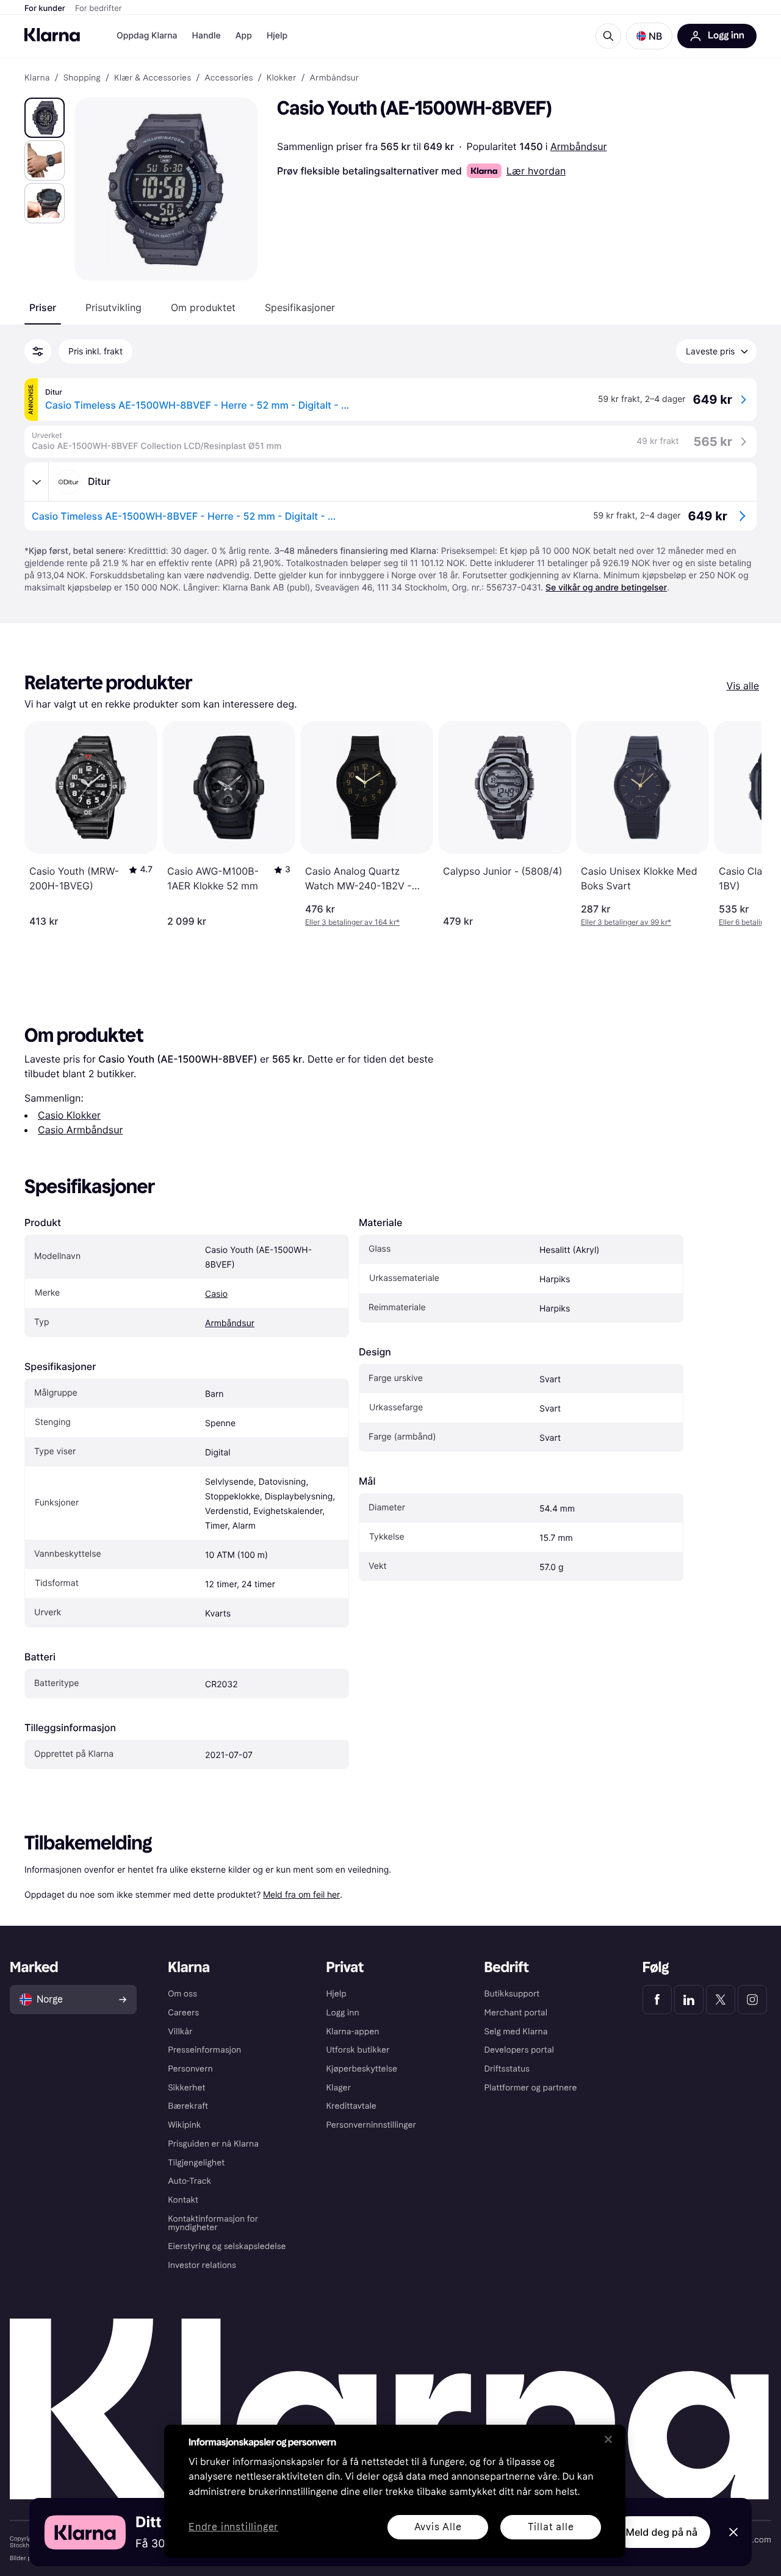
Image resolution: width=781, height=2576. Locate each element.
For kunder (45, 9)
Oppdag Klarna (147, 36)
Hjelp (277, 36)
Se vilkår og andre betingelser (606, 588)
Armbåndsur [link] (335, 78)
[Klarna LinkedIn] (689, 2000)
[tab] (43, 307)
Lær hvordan (536, 171)
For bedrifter (99, 9)
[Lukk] (608, 2439)
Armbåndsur (579, 146)
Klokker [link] (282, 78)
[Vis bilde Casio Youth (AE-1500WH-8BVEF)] (45, 118)
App (244, 36)
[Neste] (740, 824)
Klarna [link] (37, 78)
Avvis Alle (438, 2527)
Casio (216, 1294)
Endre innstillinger (233, 2528)
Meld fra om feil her (301, 1894)
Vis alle (743, 686)
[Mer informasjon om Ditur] (37, 482)
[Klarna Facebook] (657, 2000)
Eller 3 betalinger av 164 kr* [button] (352, 922)
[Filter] (38, 351)
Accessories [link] (229, 78)
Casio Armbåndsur (80, 1130)
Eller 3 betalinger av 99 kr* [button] (626, 922)
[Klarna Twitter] (721, 2000)
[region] (395, 2491)
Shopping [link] (82, 78)
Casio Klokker (69, 1115)
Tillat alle (551, 2527)
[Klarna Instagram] (752, 2000)
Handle (207, 36)
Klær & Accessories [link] (153, 78)
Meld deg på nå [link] (662, 2532)
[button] (649, 36)
